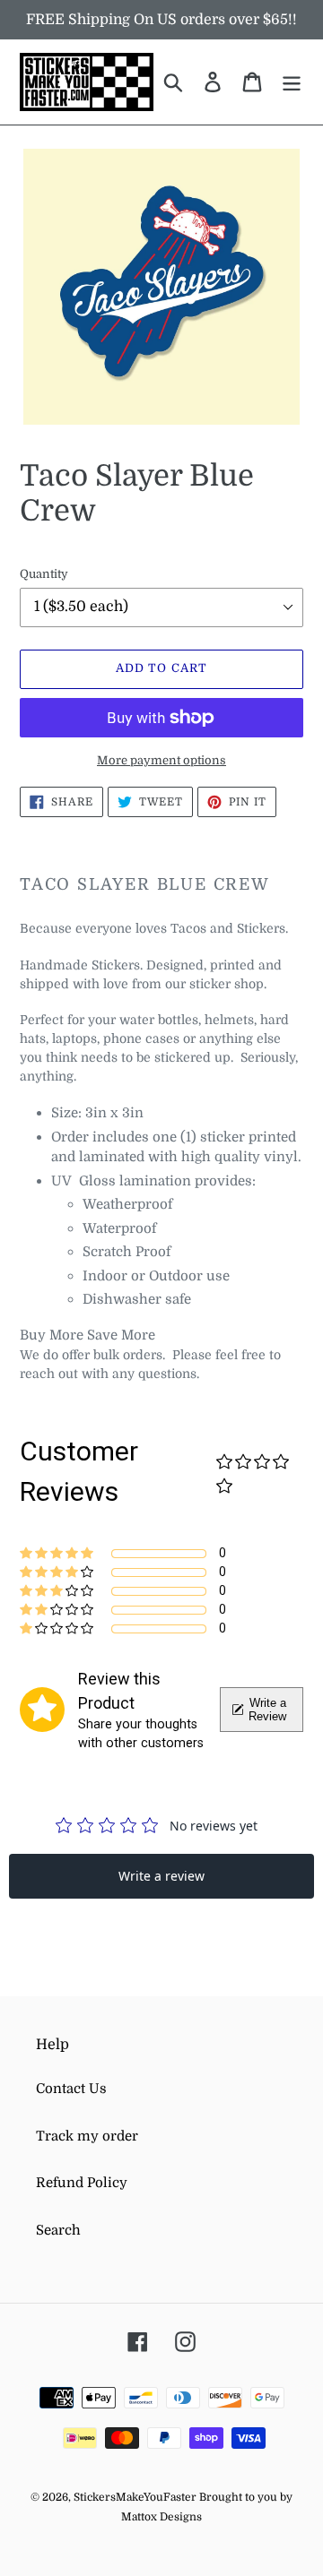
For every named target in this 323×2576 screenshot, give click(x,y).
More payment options (161, 760)
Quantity (44, 574)
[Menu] (292, 82)
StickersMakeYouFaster (136, 2497)
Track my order (87, 2136)
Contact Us (71, 2089)
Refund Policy (82, 2183)
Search (58, 2230)
